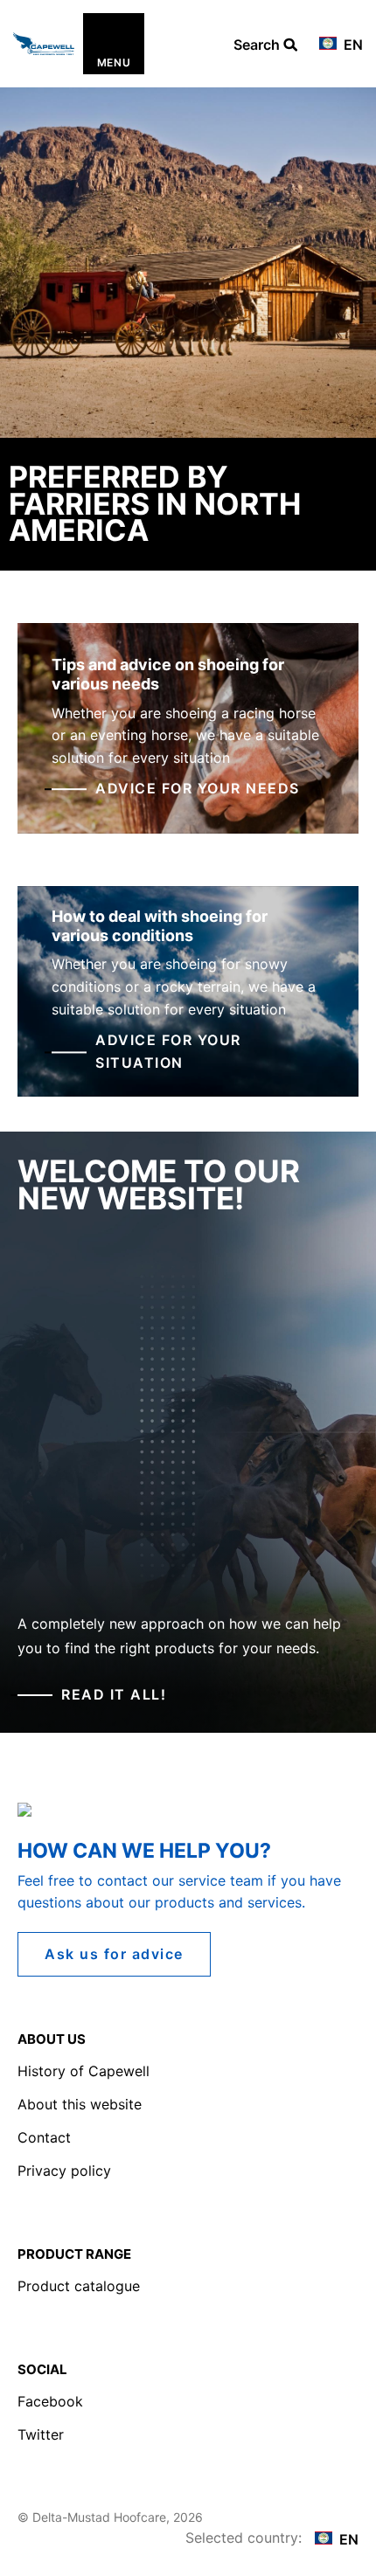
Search (258, 45)
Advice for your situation (168, 1052)
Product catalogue (79, 2286)
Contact (44, 2137)
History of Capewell (84, 2071)
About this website (80, 2104)
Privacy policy (64, 2171)
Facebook (50, 2401)
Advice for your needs (198, 789)
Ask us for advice (114, 1954)
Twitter (41, 2434)
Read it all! (114, 1694)
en (352, 45)
